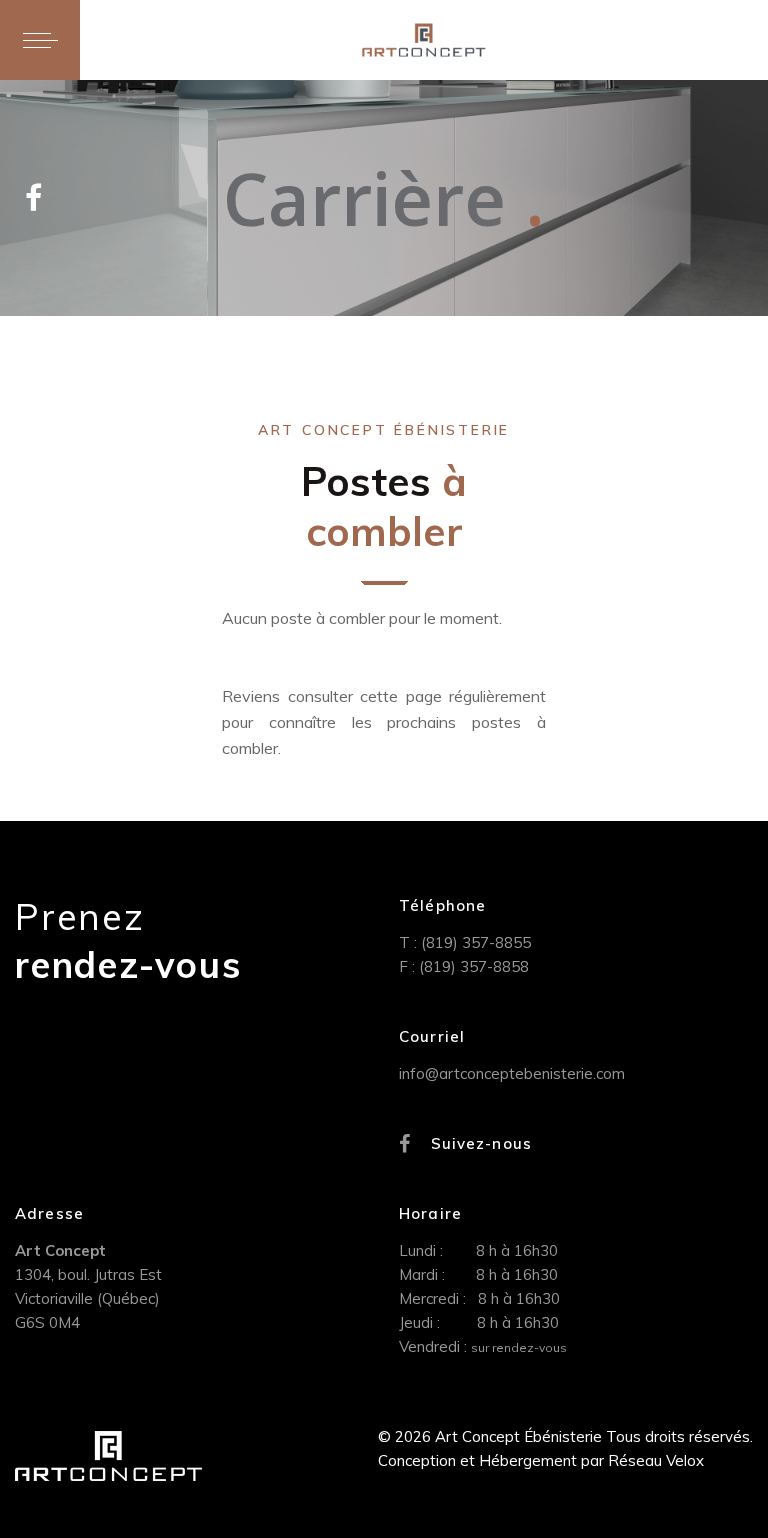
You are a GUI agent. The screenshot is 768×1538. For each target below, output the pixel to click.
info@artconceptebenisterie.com (512, 1073)
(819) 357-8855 (476, 942)
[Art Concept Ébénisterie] (423, 40)
